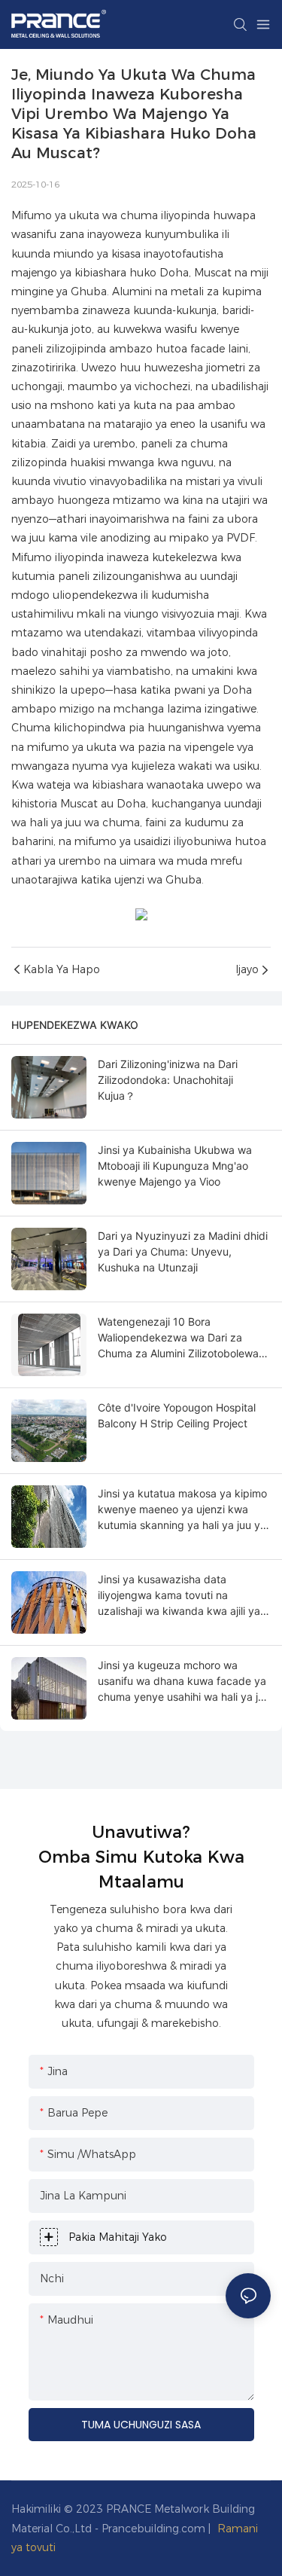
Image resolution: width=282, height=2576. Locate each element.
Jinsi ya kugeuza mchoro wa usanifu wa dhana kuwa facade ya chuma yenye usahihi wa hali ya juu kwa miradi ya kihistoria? (184, 1682)
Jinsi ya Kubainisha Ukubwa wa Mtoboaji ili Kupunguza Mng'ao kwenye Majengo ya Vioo (175, 1166)
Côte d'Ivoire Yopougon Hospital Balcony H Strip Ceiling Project (177, 1415)
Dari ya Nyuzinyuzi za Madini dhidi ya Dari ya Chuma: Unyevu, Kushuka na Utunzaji (183, 1251)
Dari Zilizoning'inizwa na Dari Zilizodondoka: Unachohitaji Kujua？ (168, 1080)
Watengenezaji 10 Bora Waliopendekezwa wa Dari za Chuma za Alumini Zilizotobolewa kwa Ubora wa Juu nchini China (178, 1338)
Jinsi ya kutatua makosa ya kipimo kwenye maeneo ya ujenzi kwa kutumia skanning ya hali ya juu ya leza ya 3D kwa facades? (182, 1510)
